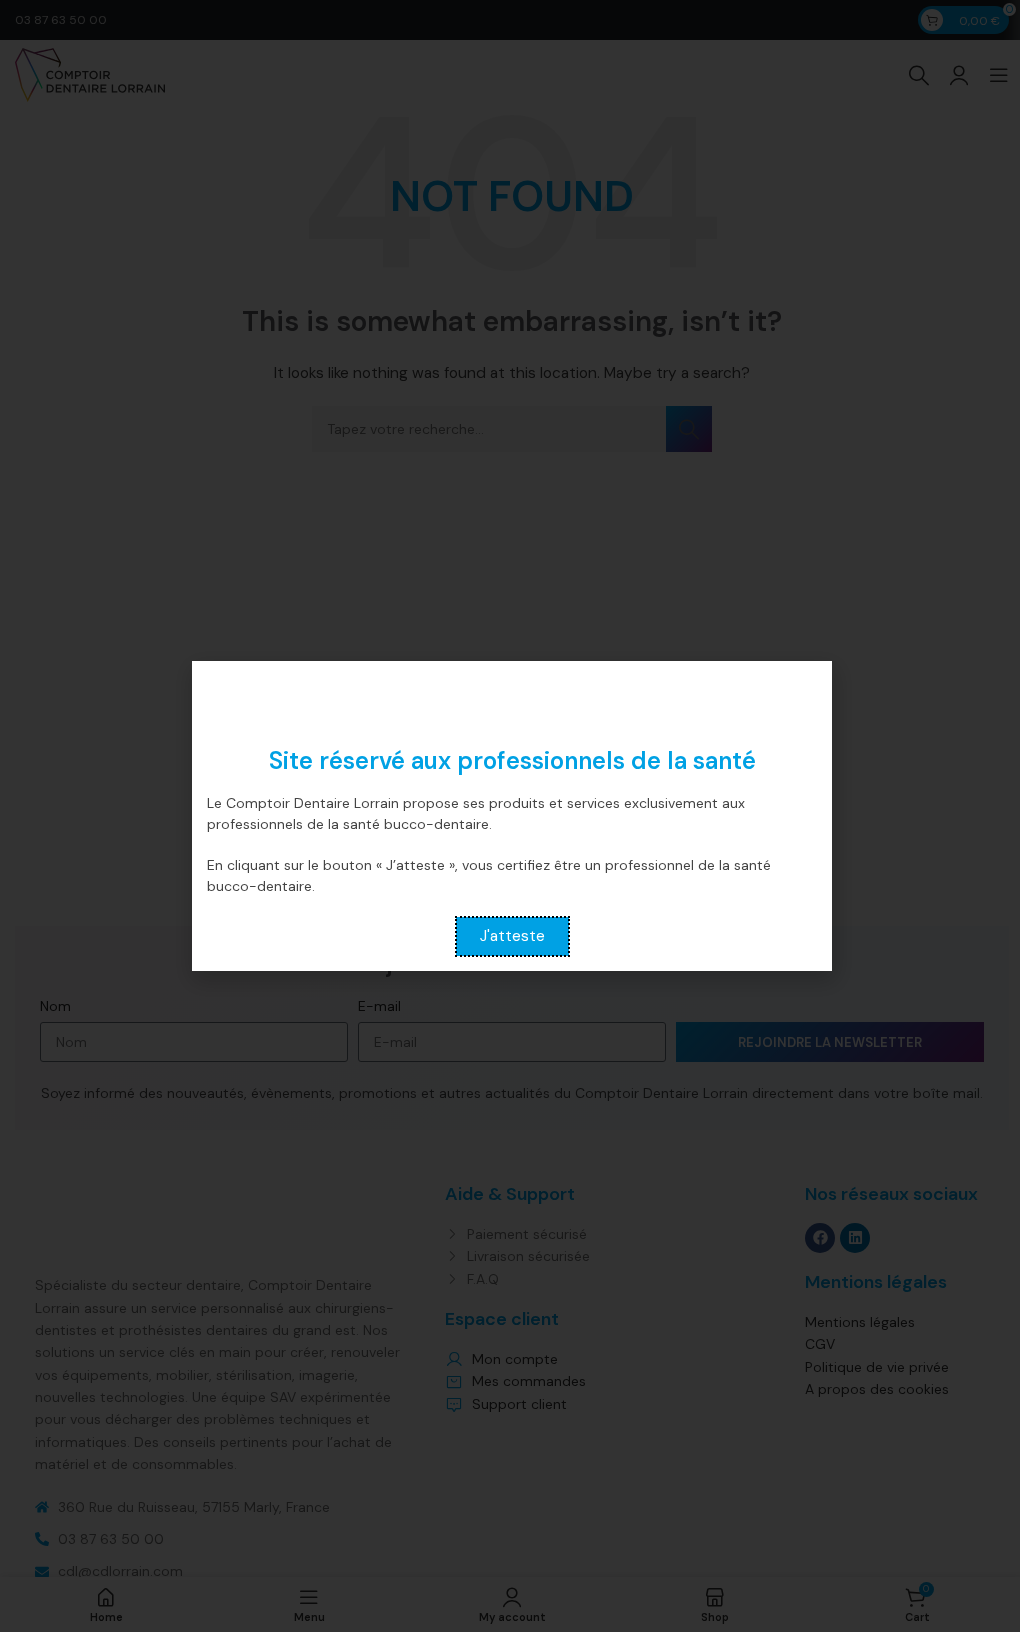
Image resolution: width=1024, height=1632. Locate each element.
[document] (512, 816)
